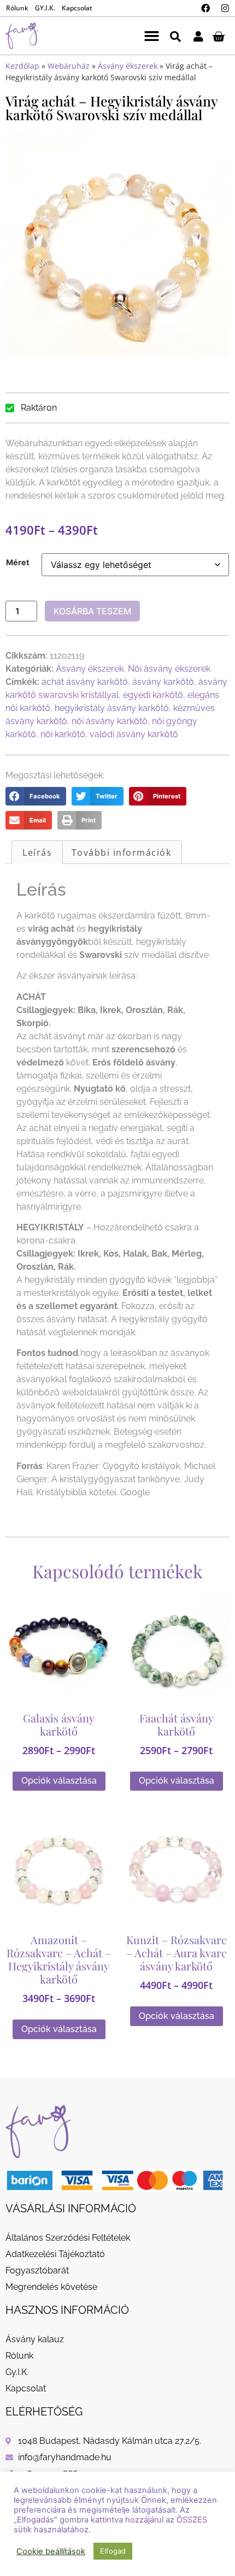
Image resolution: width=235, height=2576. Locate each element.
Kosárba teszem (92, 611)
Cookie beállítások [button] (51, 2551)
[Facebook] (205, 8)
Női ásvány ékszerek (169, 669)
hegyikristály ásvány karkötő (112, 708)
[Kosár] (218, 36)
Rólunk (17, 8)
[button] (152, 36)
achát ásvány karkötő (85, 682)
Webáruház (69, 66)
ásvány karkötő (163, 682)
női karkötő (63, 734)
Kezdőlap (22, 66)
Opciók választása (59, 1781)
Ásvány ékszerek (128, 66)
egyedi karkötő (153, 695)
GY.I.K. (45, 8)
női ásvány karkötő (110, 721)
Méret (18, 562)
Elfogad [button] (113, 2551)
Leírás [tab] (37, 852)
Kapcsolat (77, 8)
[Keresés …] (175, 36)
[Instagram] (225, 8)
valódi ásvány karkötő (134, 734)
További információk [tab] (122, 852)
